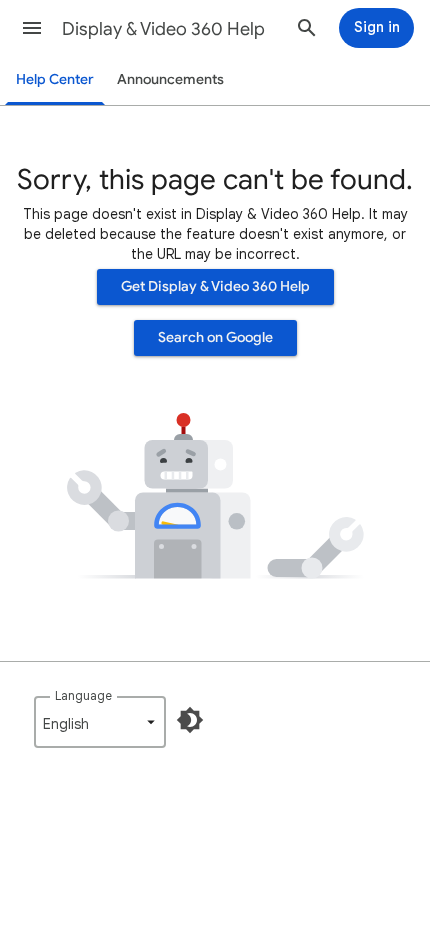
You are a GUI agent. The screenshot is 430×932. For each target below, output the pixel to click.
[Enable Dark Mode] (190, 720)
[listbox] (100, 722)
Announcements (170, 79)
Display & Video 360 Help (163, 29)
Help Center (55, 79)
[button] (32, 28)
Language (83, 695)
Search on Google (215, 337)
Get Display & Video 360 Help (215, 286)
